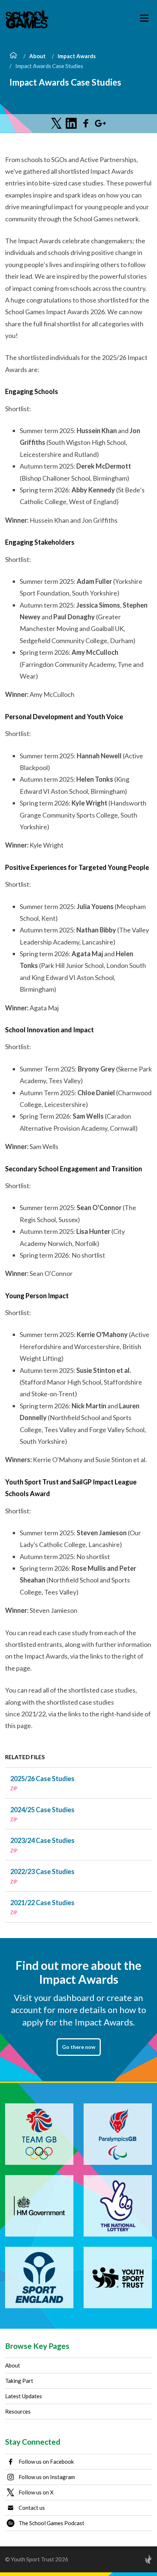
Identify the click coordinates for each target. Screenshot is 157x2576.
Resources (18, 2411)
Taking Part (19, 2381)
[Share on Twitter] (57, 123)
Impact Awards (77, 56)
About (37, 56)
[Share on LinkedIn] (71, 123)
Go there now (79, 2047)
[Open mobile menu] (144, 18)
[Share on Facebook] (86, 123)
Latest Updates (24, 2396)
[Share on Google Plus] (100, 123)
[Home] (13, 56)
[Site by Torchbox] (134, 2559)
